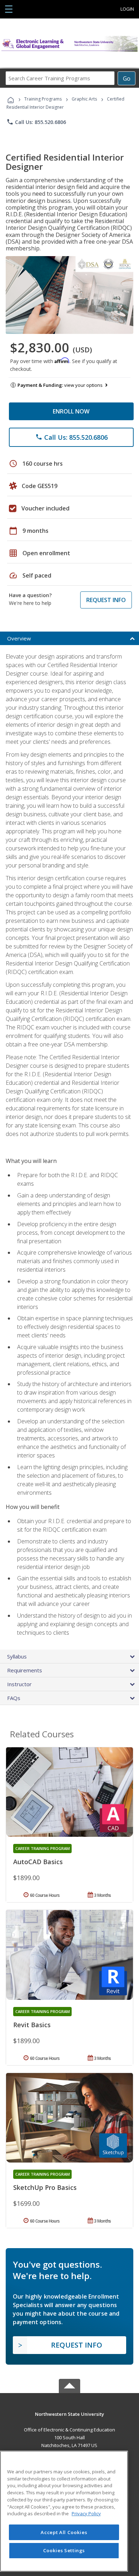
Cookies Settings (64, 2550)
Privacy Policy (86, 2513)
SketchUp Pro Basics (45, 2187)
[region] (64, 2511)
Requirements (25, 1670)
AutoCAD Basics (38, 1862)
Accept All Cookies (64, 2532)
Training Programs (43, 99)
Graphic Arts (84, 99)
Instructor (19, 1684)
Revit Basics (32, 2025)
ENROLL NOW (71, 411)
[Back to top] (69, 2413)
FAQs (14, 1698)
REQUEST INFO (106, 600)
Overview (19, 638)
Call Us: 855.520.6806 (36, 122)
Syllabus (17, 1656)
